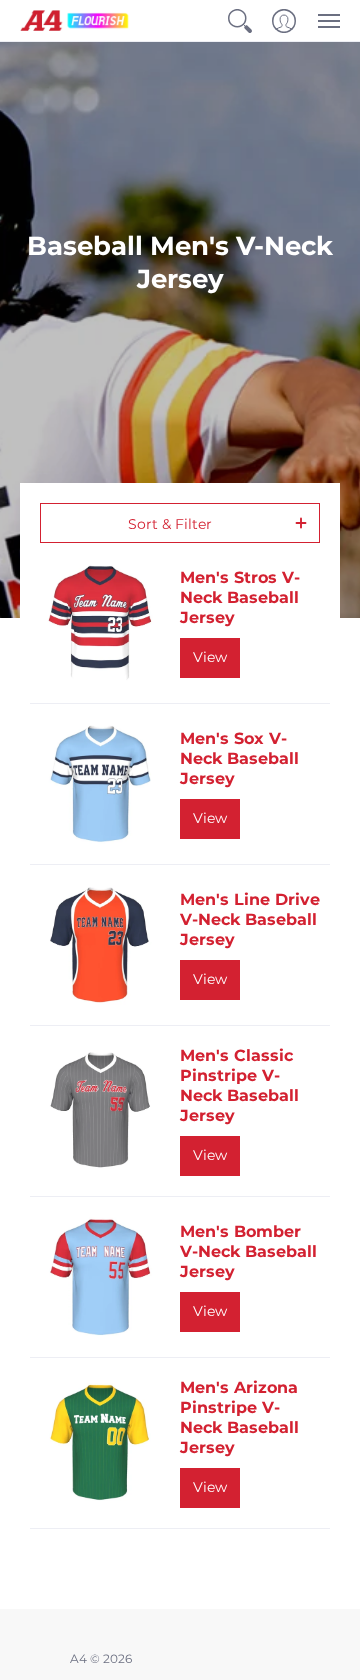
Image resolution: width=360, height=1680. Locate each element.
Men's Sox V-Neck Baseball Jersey (239, 758)
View (210, 657)
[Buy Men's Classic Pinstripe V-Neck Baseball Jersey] (100, 1111)
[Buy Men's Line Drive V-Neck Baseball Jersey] (100, 945)
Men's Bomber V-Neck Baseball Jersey (248, 1251)
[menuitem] (240, 20)
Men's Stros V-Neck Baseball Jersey (240, 597)
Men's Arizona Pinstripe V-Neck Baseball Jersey (239, 1417)
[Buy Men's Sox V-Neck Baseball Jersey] (100, 784)
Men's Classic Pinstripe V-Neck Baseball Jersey (239, 1085)
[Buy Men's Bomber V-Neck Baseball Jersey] (100, 1277)
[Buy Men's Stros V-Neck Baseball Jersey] (100, 623)
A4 (78, 1658)
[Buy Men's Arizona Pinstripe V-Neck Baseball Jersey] (100, 1443)
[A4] (75, 20)
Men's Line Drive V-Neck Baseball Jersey (250, 919)
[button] (240, 20)
